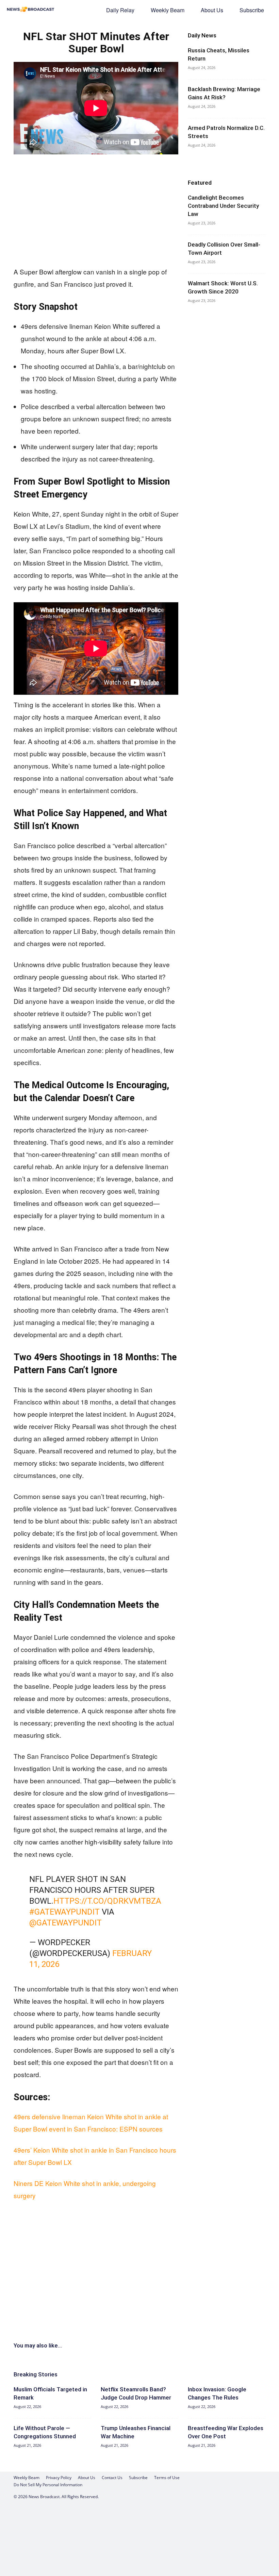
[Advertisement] (96, 211)
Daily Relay (120, 10)
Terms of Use (167, 2478)
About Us (212, 10)
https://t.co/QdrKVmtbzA (107, 1901)
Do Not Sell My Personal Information (48, 2485)
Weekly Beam (168, 10)
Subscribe (252, 10)
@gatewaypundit (65, 1923)
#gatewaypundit (64, 1912)
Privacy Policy (59, 2478)
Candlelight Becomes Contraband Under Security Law (223, 206)
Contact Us (112, 2478)
